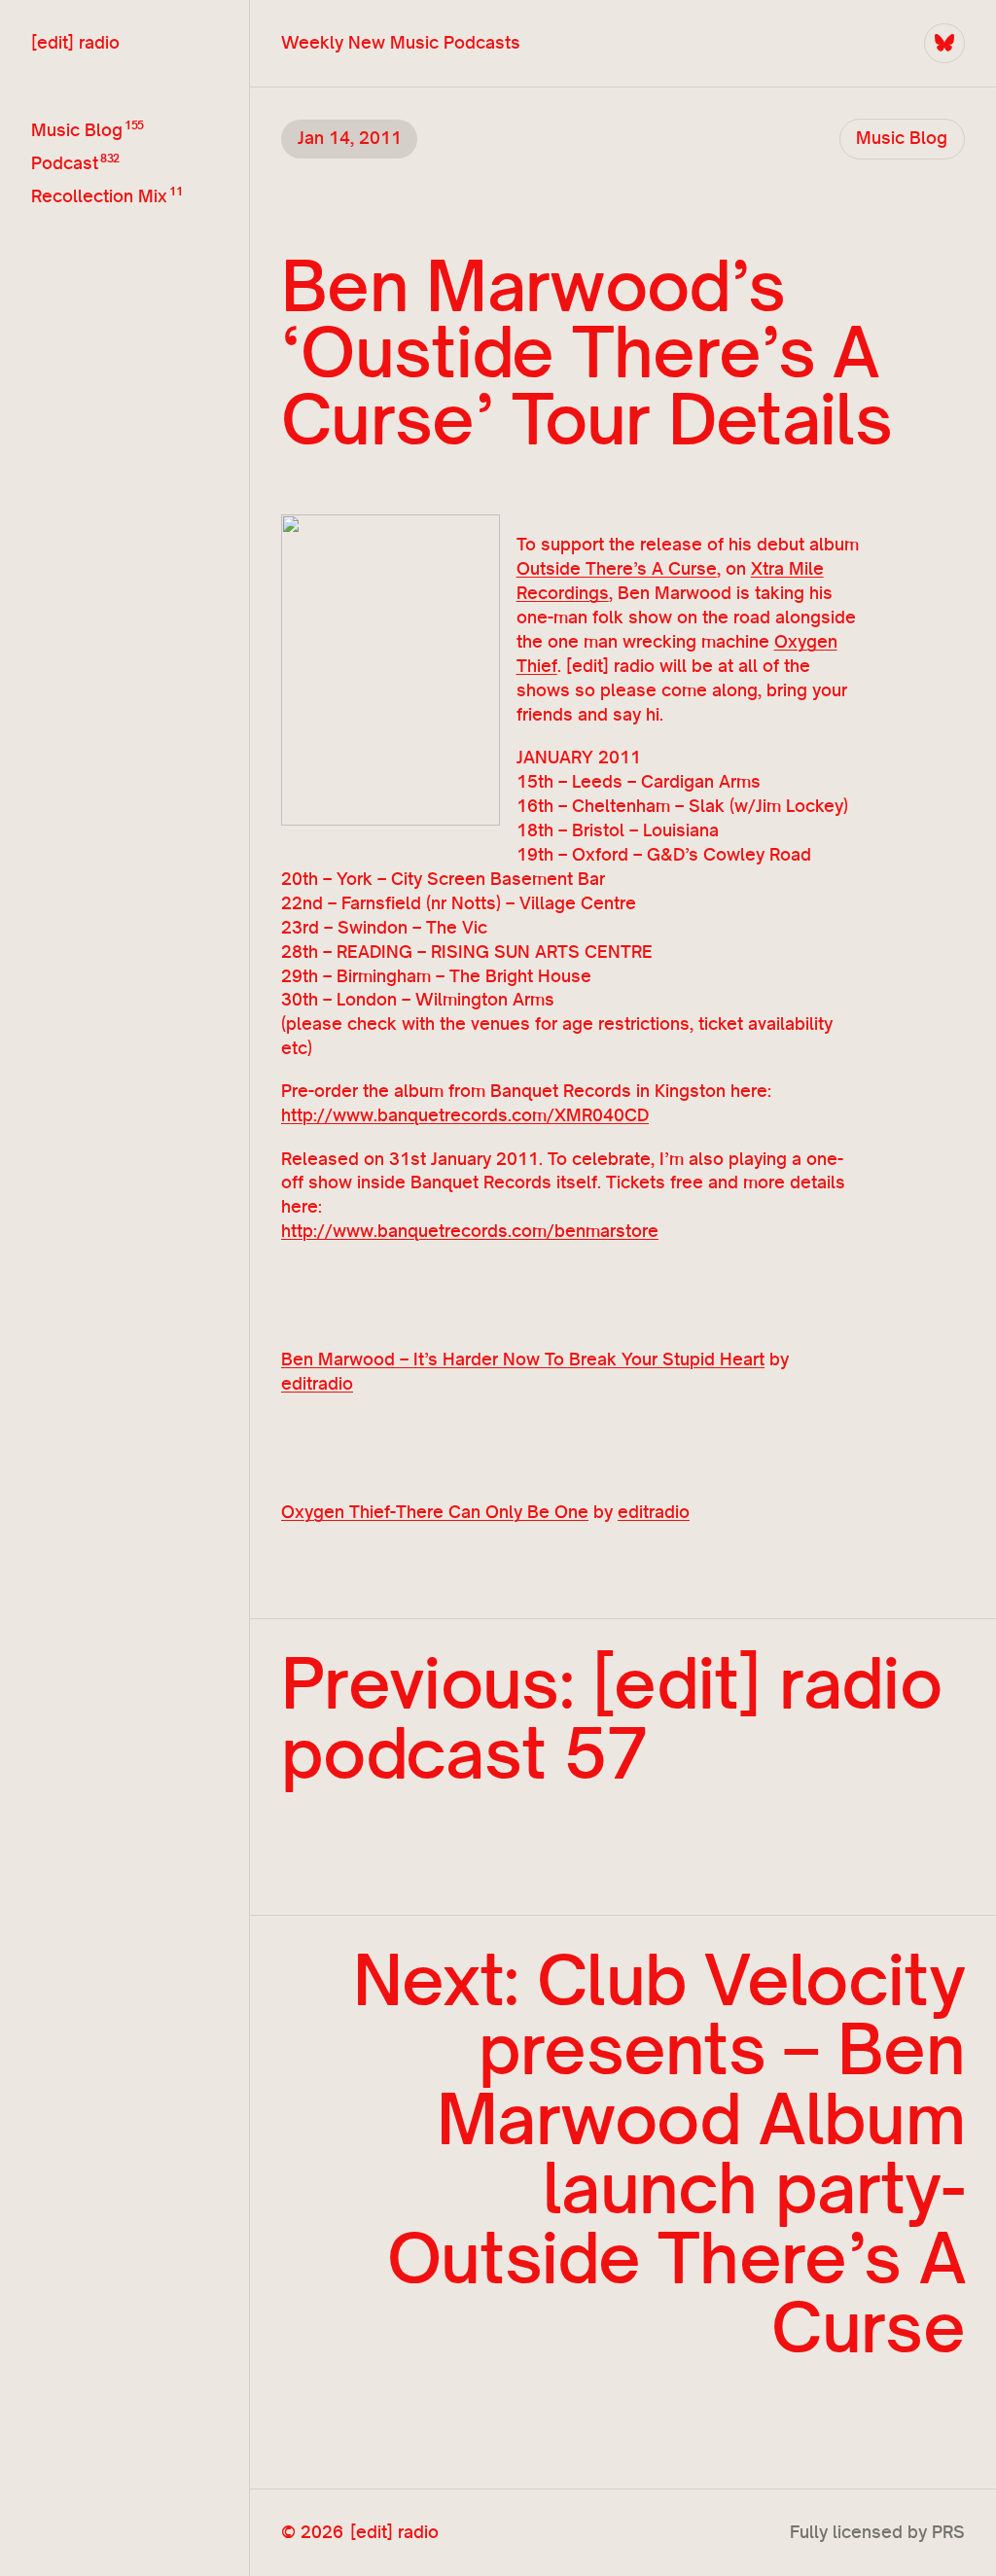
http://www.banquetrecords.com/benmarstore (470, 1231)
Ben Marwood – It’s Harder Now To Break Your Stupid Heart (523, 1359)
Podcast (65, 162)
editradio (317, 1383)
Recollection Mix (99, 195)
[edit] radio (75, 42)
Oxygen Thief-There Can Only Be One (435, 1512)
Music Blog (77, 129)
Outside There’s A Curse (617, 568)
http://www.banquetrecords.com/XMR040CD (465, 1115)
